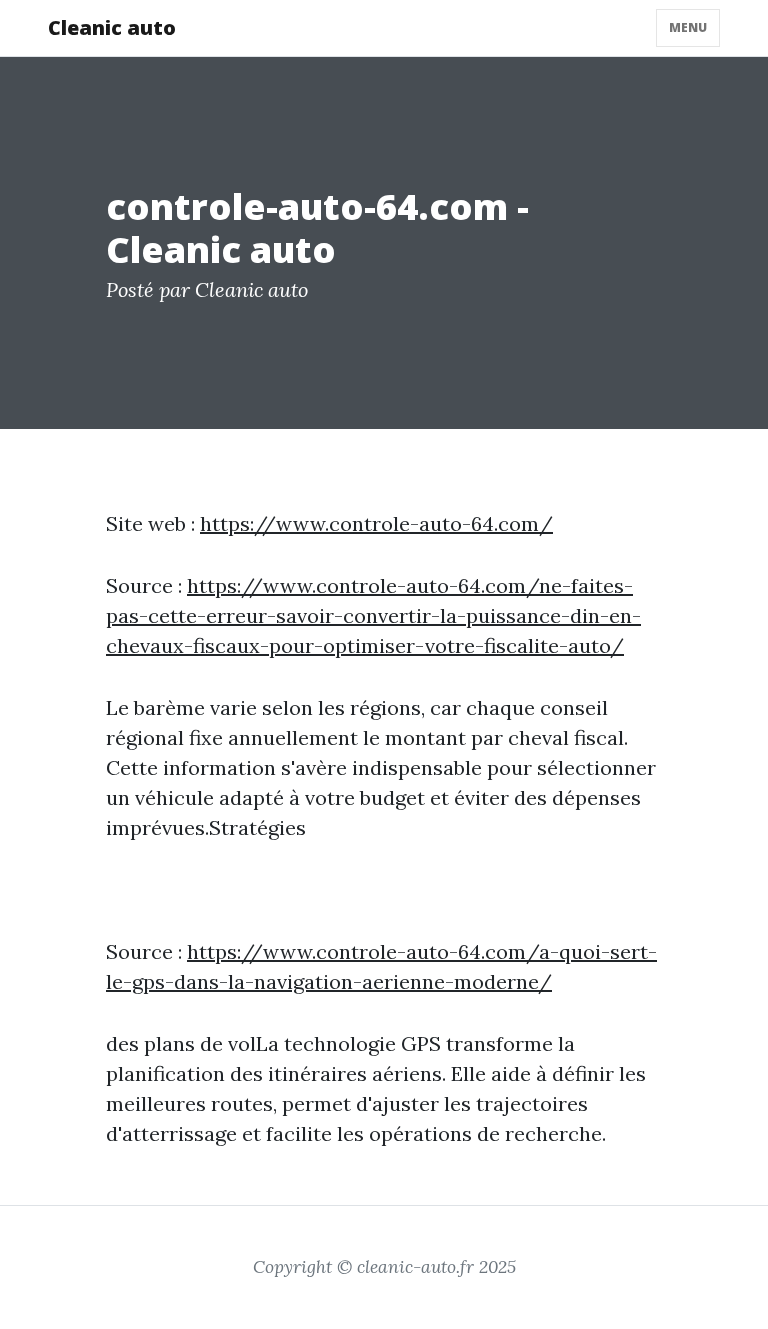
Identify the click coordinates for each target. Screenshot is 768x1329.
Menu (688, 27)
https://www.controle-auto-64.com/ (376, 523)
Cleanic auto (112, 27)
